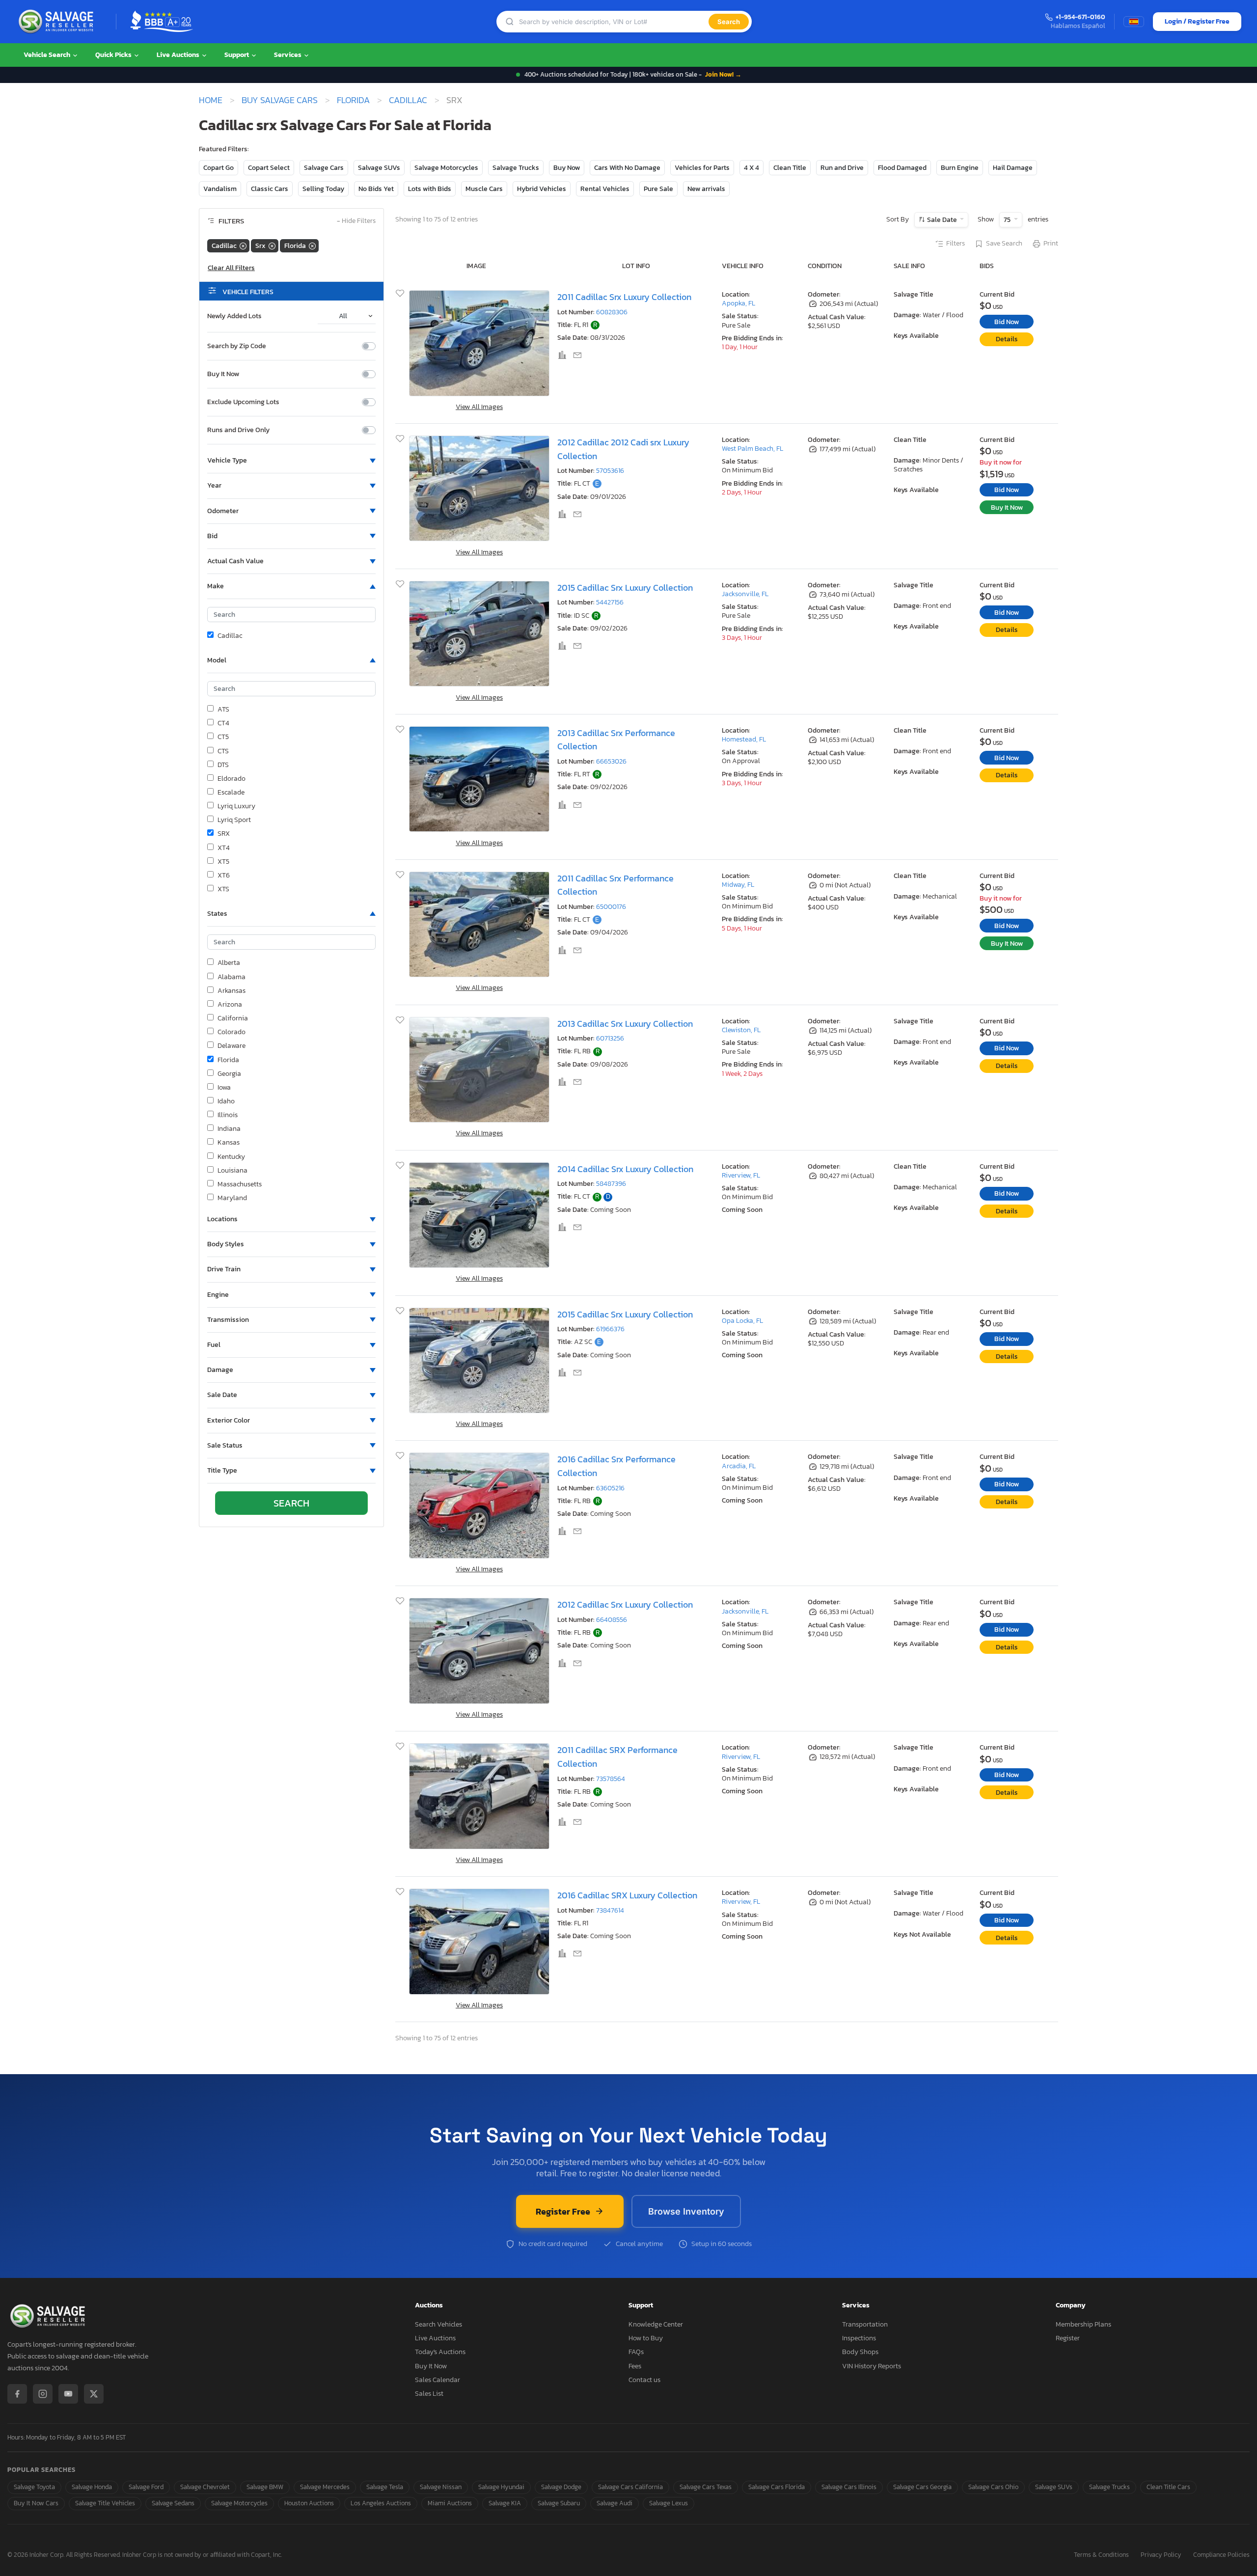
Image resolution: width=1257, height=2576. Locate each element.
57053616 (610, 471)
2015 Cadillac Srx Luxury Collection (625, 588)
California (233, 1018)
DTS (223, 765)
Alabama (232, 977)
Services (288, 55)
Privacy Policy (1161, 2555)
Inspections (859, 2338)
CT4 (223, 723)
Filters (956, 244)
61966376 (610, 1329)
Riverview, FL (741, 1175)
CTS (223, 751)
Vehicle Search (48, 55)
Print (1051, 244)
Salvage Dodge (561, 2487)
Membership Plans (1083, 2324)
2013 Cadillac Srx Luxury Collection (625, 1024)
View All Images (479, 407)
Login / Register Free (1197, 21)
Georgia (229, 1074)
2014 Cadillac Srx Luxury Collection (625, 1169)
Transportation (865, 2324)
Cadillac (408, 100)
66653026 (611, 761)
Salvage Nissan (441, 2487)
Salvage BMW (265, 2487)
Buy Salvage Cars (280, 100)
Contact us (644, 2380)
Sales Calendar (437, 2380)
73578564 (611, 1779)
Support (237, 55)
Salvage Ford (146, 2487)
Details (1007, 339)
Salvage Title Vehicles (105, 2503)
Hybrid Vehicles (542, 189)
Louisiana (232, 1171)
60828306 (612, 312)
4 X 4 (751, 168)
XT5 (223, 862)
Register (1068, 2338)
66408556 (612, 1620)
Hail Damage (1013, 168)
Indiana (229, 1129)
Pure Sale (658, 189)
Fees (635, 2366)
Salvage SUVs (379, 168)
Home (211, 100)
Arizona (230, 1005)
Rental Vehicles (605, 189)
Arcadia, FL (739, 1466)
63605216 (610, 1488)
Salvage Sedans (173, 2503)
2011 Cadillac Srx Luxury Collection (624, 297)
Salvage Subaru (559, 2503)
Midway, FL (738, 885)
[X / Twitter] (94, 2394)
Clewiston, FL (741, 1030)
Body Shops (860, 2352)
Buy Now (567, 168)
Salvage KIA (505, 2503)
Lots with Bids (430, 189)
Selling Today (323, 189)
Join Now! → (723, 74)
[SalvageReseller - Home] (58, 22)
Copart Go (219, 168)
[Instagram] (43, 2394)
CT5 (223, 737)
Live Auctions (179, 55)
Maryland (232, 1198)
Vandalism (220, 189)
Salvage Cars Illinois (849, 2487)
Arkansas (232, 991)
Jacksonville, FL (745, 594)
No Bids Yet (376, 189)
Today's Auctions (440, 2352)
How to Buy (646, 2338)
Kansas (229, 1143)
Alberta (229, 963)
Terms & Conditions (1101, 2555)
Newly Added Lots (234, 316)
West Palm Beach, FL (752, 449)
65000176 (611, 907)
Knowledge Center (656, 2324)
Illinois (228, 1115)
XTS (223, 889)
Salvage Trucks (516, 168)
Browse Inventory (686, 2211)
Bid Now (1007, 322)
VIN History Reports (872, 2366)
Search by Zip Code (237, 346)
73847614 (610, 1910)
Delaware (232, 1046)
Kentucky (231, 1157)
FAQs (636, 2352)
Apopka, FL (738, 303)
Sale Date (942, 220)
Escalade (231, 793)
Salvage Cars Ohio (993, 2487)
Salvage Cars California (630, 2487)
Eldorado (232, 779)
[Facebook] (17, 2394)
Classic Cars (270, 189)
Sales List (429, 2394)
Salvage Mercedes (325, 2487)
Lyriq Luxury (236, 806)
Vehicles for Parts (702, 168)
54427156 (610, 602)
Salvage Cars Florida (777, 2487)
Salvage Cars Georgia (922, 2487)
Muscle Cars (484, 189)
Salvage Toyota (34, 2487)
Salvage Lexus (669, 2503)
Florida (353, 100)
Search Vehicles (438, 2324)
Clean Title (790, 168)
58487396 (611, 1184)
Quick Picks (114, 55)
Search (729, 22)
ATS (223, 710)
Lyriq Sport (234, 820)
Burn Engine (960, 168)
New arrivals (706, 189)
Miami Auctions (450, 2503)
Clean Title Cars (1168, 2487)
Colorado (232, 1032)
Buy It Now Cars (36, 2503)
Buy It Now (223, 374)
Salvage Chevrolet (205, 2487)
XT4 (224, 848)
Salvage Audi (615, 2503)
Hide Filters (356, 221)
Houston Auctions (309, 2503)
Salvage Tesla (385, 2487)
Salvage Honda (92, 2487)
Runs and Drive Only (238, 430)
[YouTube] (68, 2394)
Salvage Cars (324, 168)
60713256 (610, 1038)
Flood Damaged (902, 168)
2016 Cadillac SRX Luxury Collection (627, 1895)
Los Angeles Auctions (381, 2503)
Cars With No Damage (627, 168)
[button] (291, 461)
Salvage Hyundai (501, 2487)
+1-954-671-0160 (1080, 17)
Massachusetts (240, 1184)
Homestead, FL (744, 739)
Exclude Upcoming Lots (243, 402)
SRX (224, 834)
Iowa (224, 1088)
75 (1008, 220)
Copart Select (269, 168)
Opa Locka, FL (742, 1321)
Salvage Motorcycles (446, 168)
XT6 (224, 876)
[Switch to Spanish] (1134, 22)
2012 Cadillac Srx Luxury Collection (625, 1604)
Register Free (563, 2211)
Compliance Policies (1221, 2555)
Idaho (226, 1101)
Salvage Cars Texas (706, 2487)
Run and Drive (842, 168)
